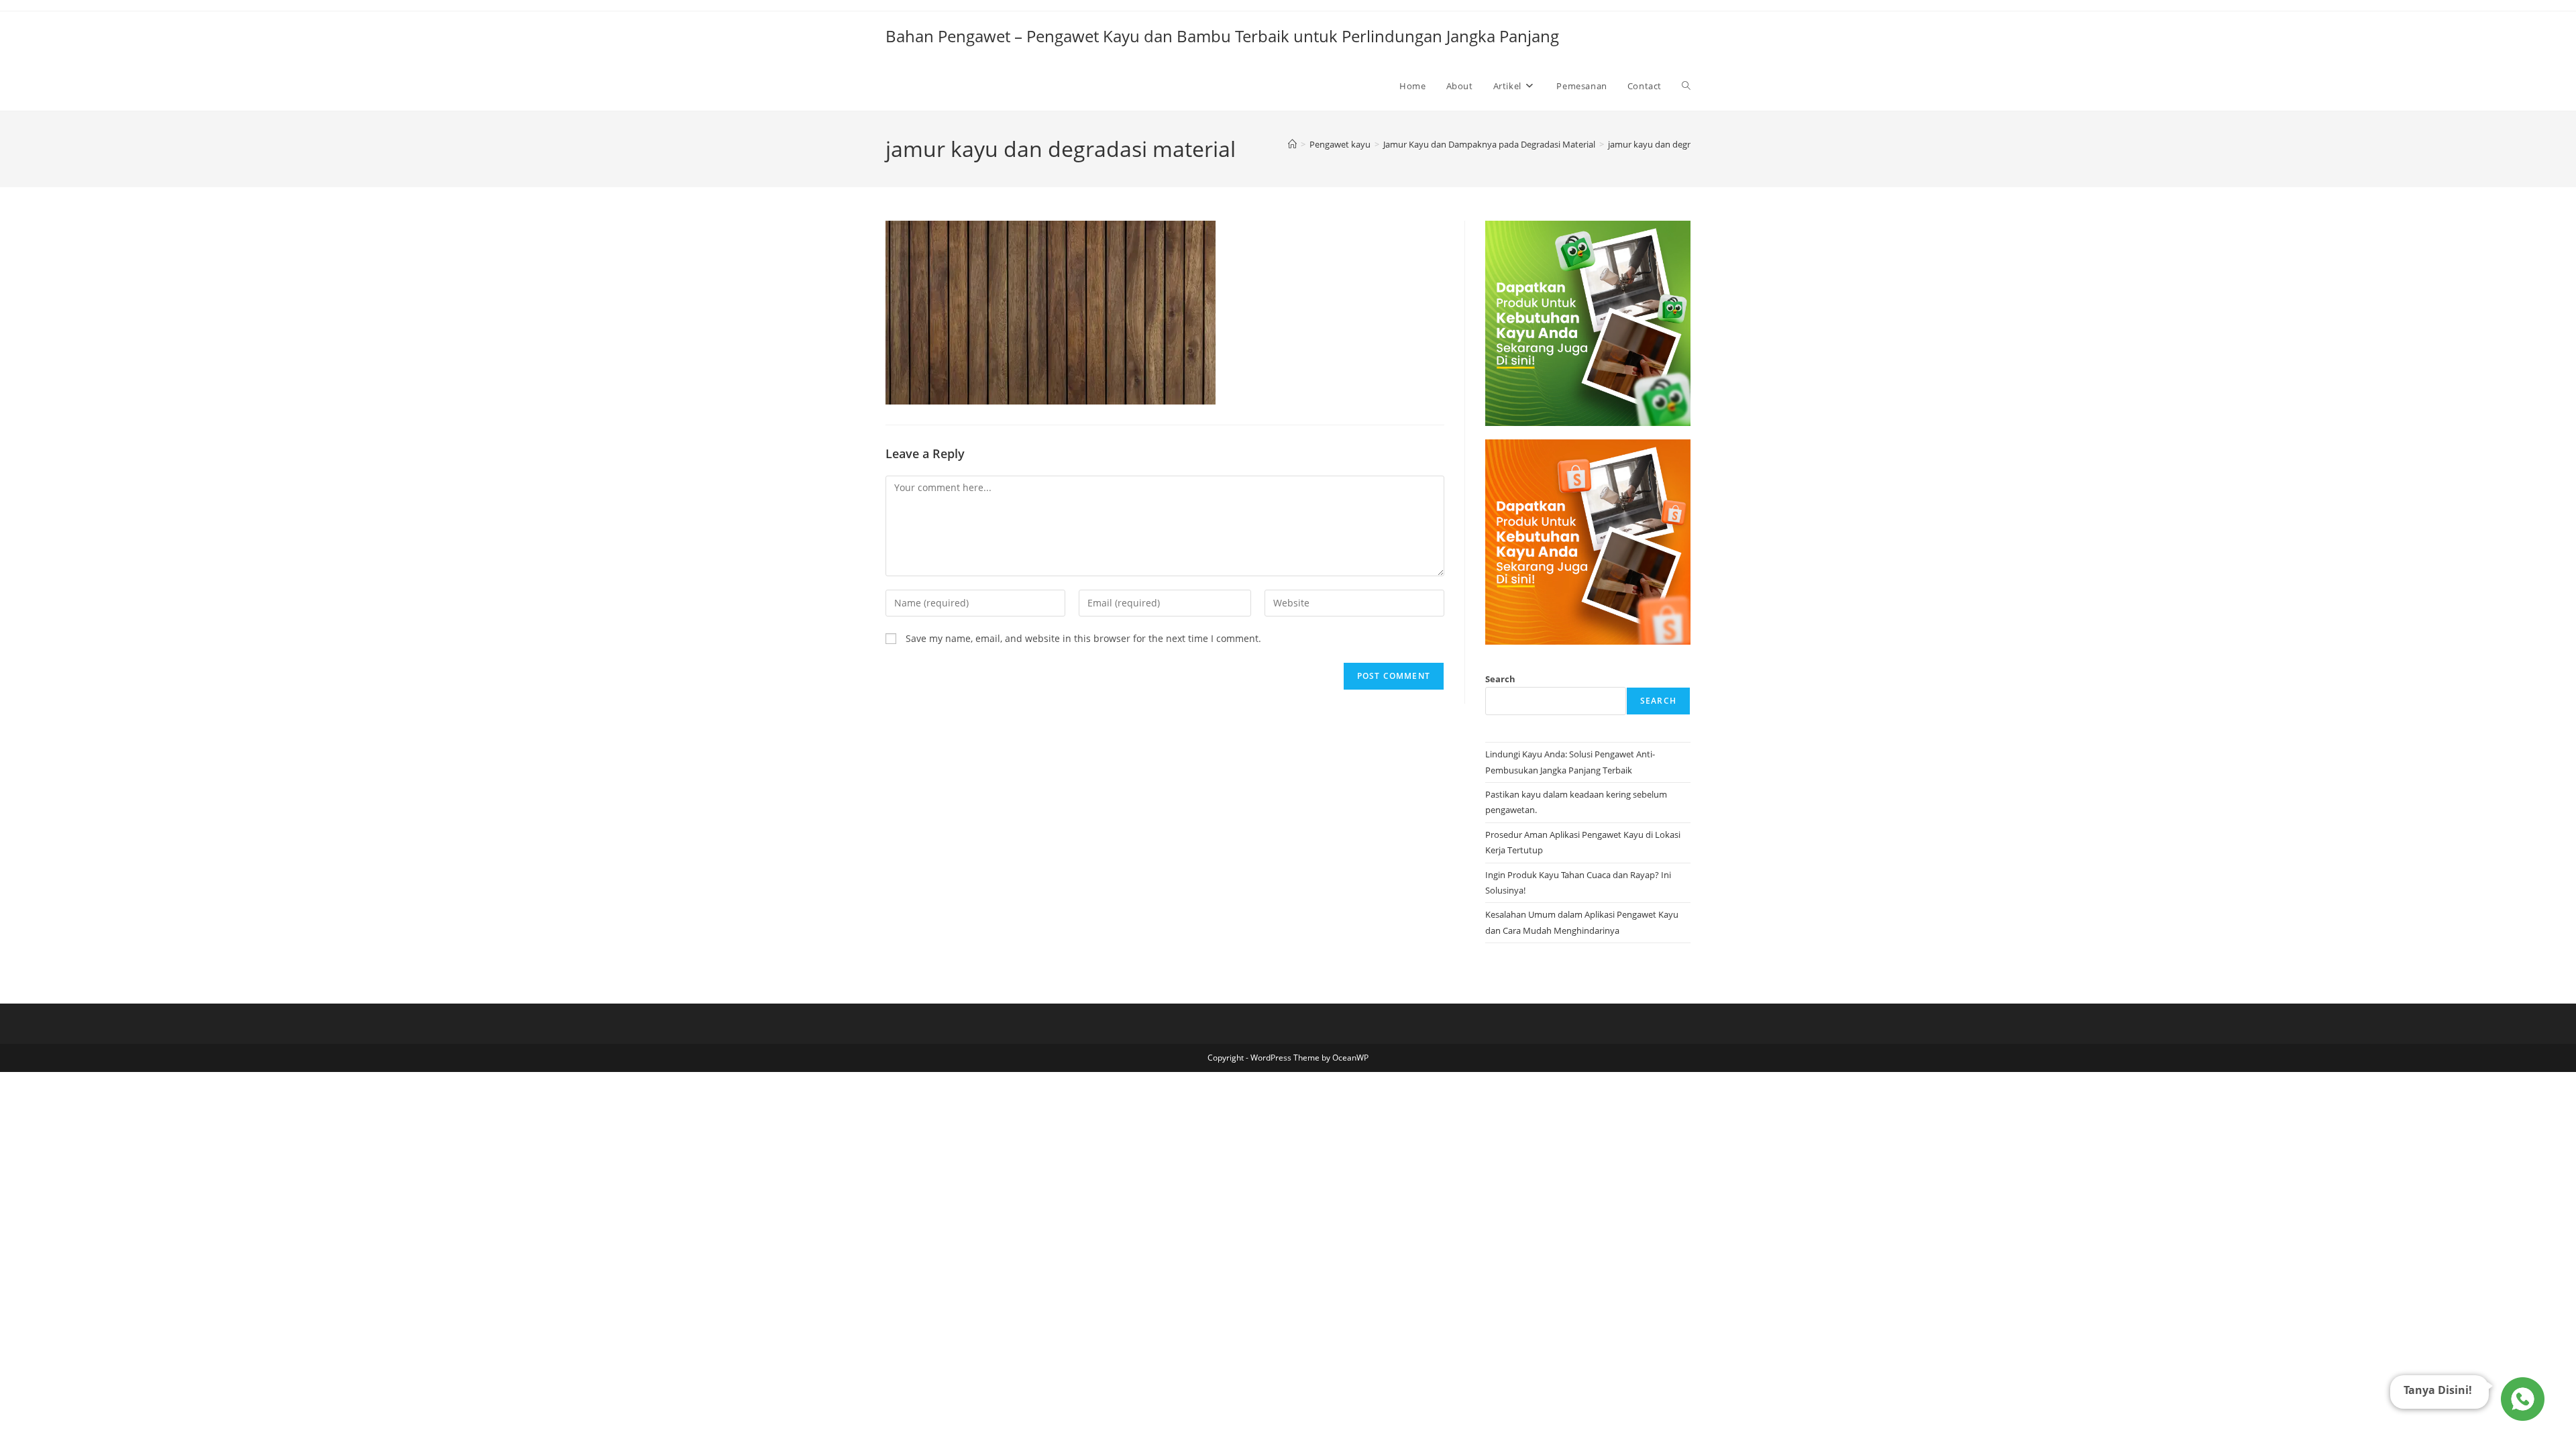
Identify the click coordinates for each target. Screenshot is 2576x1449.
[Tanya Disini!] (2521, 1397)
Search (1500, 679)
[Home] (1292, 144)
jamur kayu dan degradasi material (1677, 144)
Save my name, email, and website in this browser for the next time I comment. (1083, 638)
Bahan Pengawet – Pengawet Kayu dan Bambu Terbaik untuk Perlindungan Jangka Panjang (1222, 36)
